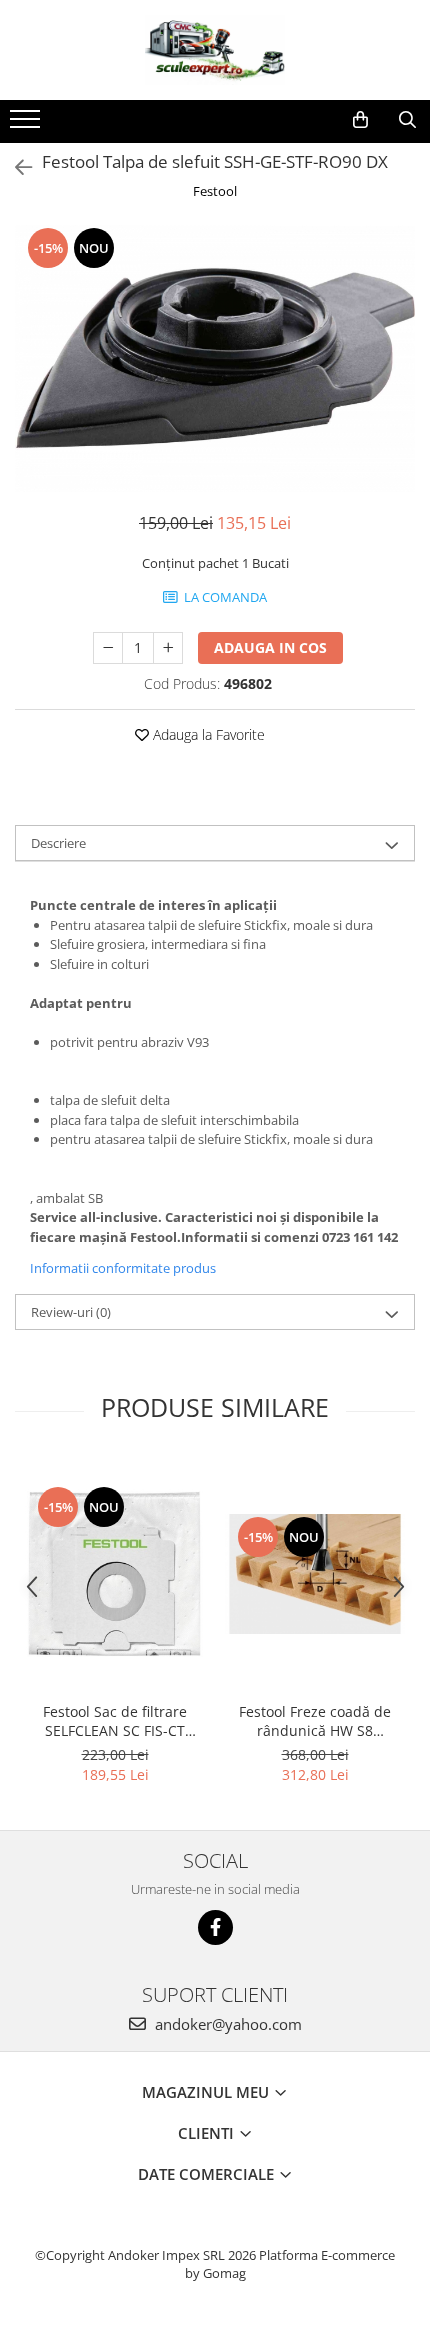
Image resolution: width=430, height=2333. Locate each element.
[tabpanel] (215, 358)
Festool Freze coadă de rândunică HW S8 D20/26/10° (315, 1721)
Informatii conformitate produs (123, 1268)
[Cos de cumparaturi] (360, 120)
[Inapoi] (15, 167)
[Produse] (27, 125)
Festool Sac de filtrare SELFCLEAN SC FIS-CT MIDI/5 (115, 1721)
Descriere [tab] (58, 843)
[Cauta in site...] (407, 120)
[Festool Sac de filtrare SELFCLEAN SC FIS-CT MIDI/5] (115, 1574)
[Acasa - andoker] (215, 50)
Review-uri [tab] (71, 1312)
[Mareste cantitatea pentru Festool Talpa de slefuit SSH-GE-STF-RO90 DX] (168, 648)
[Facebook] (215, 1927)
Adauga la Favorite (207, 734)
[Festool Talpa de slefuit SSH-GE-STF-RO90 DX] (215, 358)
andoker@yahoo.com (226, 2024)
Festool (215, 191)
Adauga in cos (270, 647)
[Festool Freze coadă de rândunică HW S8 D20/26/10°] (315, 1574)
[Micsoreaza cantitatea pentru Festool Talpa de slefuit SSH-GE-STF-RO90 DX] (108, 648)
